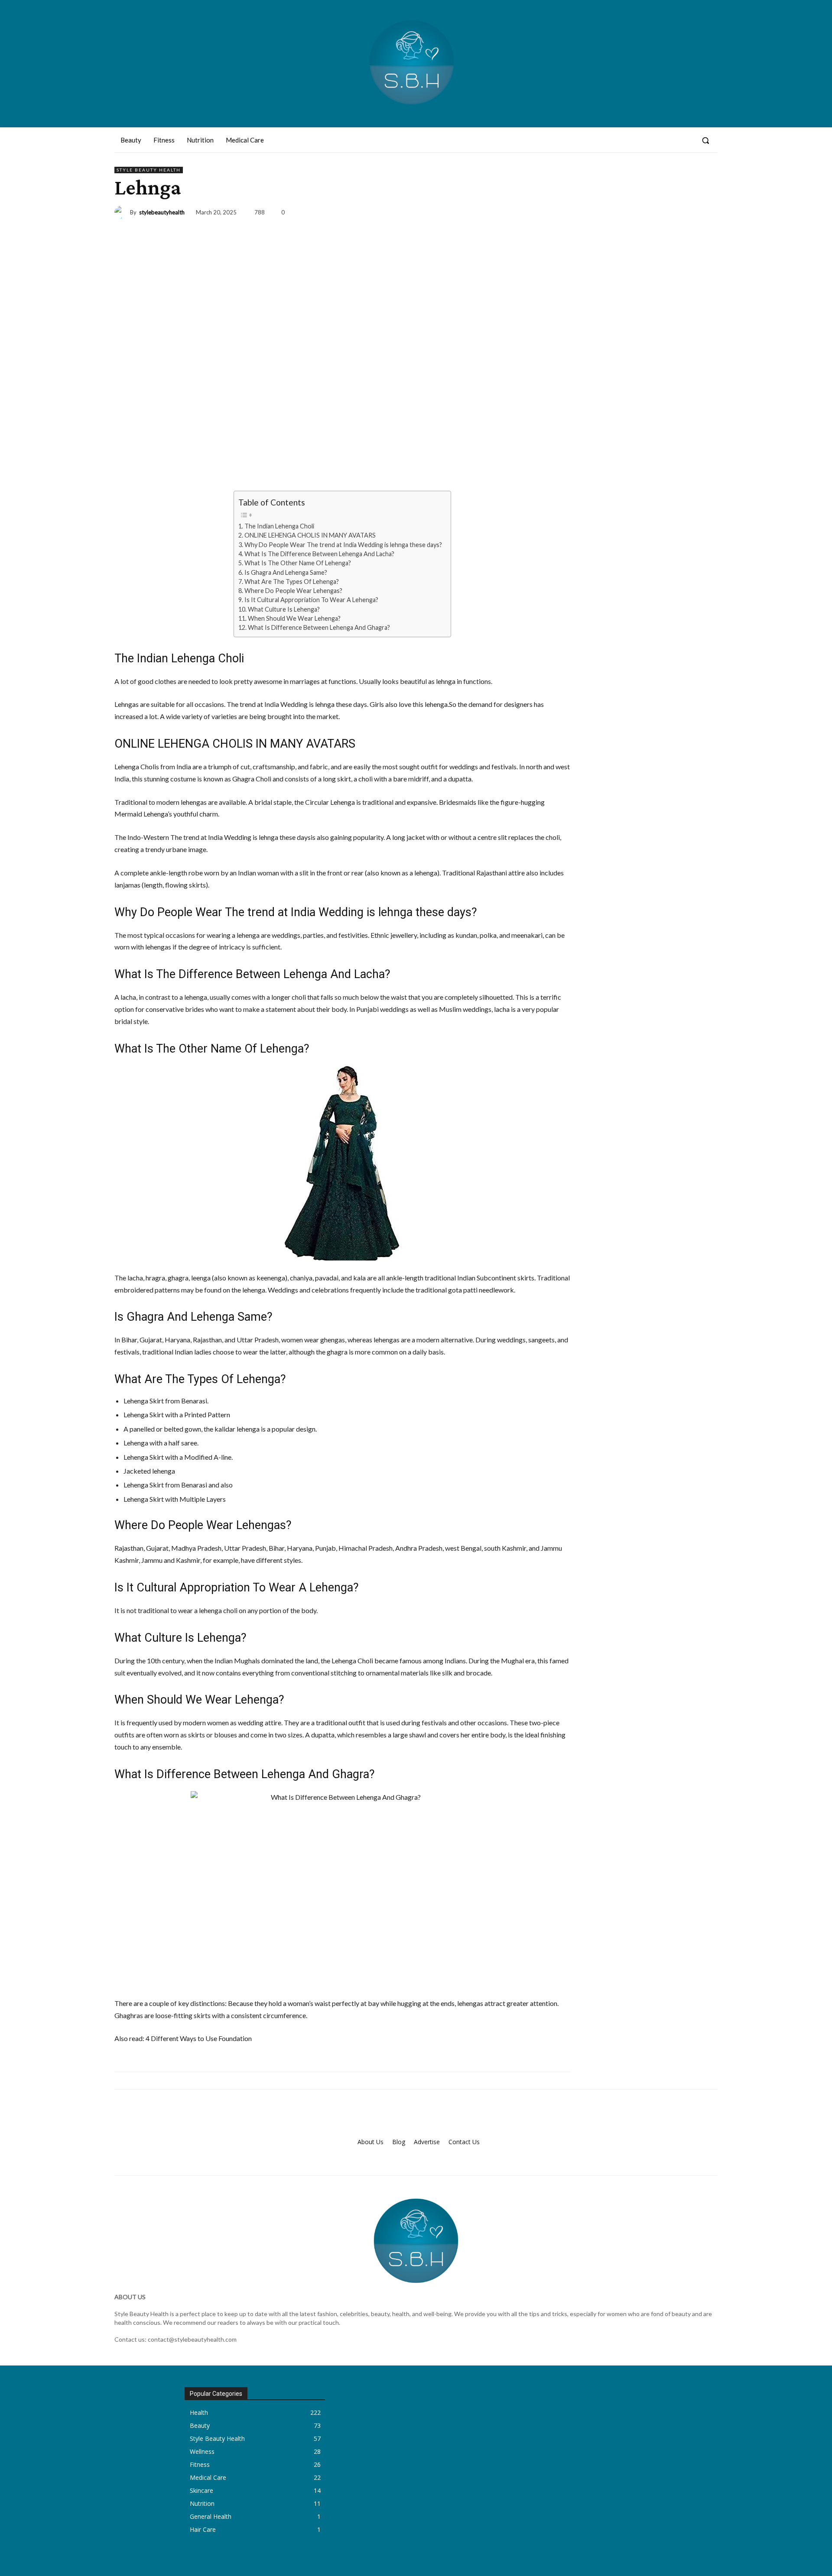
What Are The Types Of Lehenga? (292, 582)
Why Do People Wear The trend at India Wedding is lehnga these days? (343, 545)
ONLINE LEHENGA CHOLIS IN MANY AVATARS (310, 535)
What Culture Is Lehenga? (284, 609)
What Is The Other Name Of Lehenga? (298, 563)
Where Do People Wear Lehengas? (293, 591)
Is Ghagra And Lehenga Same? (286, 572)
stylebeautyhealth (162, 212)
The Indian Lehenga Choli (279, 526)
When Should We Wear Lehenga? (294, 618)
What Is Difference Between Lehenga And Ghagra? (319, 627)
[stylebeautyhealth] (122, 212)
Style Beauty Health (149, 170)
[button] (705, 140)
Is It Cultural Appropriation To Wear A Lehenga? (311, 600)
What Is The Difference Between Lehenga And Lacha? (319, 554)
